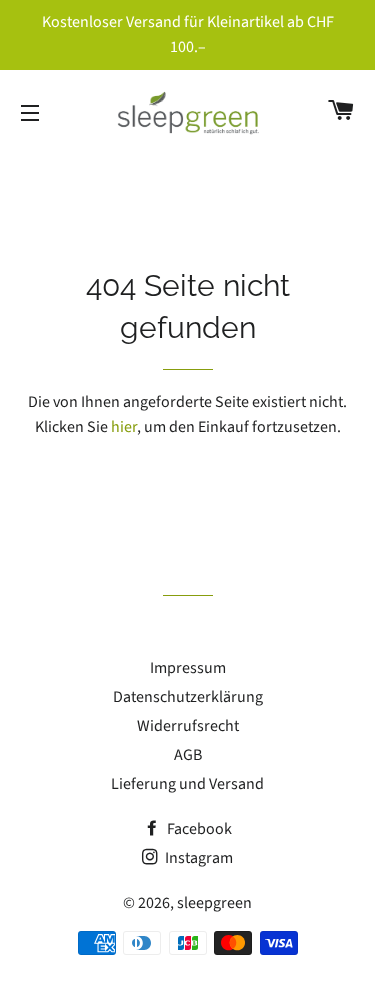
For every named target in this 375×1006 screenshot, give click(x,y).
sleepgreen (214, 903)
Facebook (198, 829)
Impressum (188, 668)
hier (124, 427)
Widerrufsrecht (188, 726)
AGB (188, 755)
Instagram (197, 858)
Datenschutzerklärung (188, 697)
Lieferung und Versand (187, 784)
